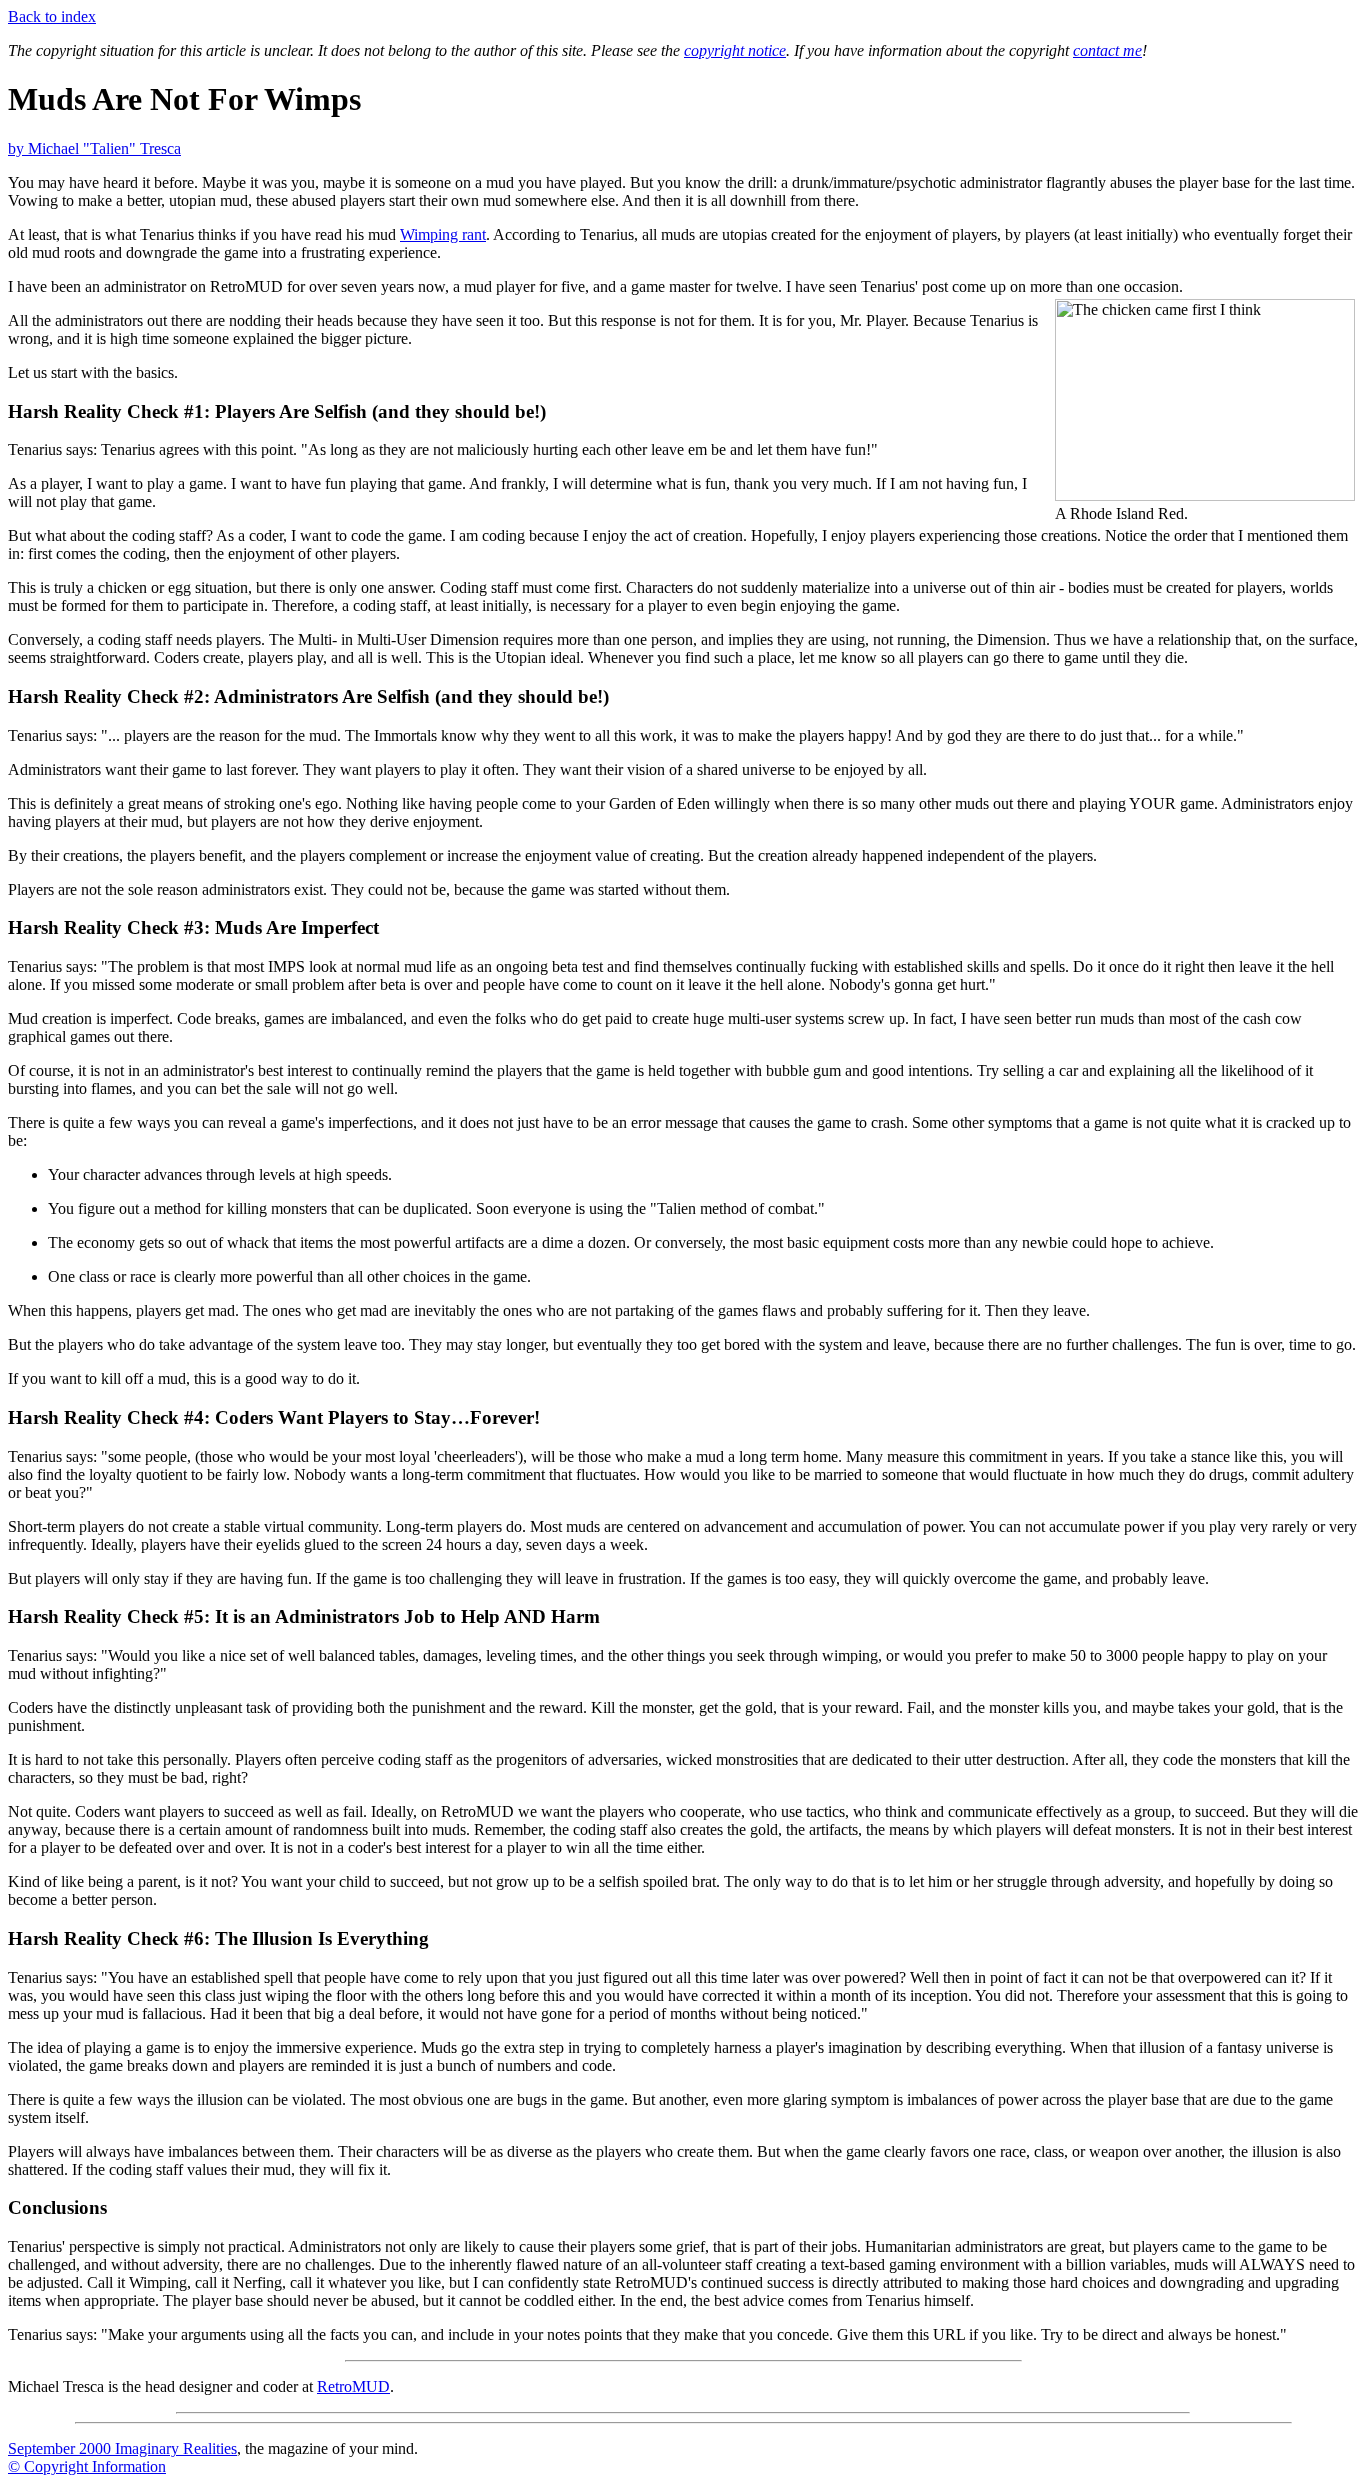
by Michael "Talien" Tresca (94, 148)
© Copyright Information (87, 2466)
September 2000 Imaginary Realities (122, 2448)
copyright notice (735, 50)
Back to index (52, 16)
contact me (1107, 50)
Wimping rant (443, 234)
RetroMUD (353, 2386)
